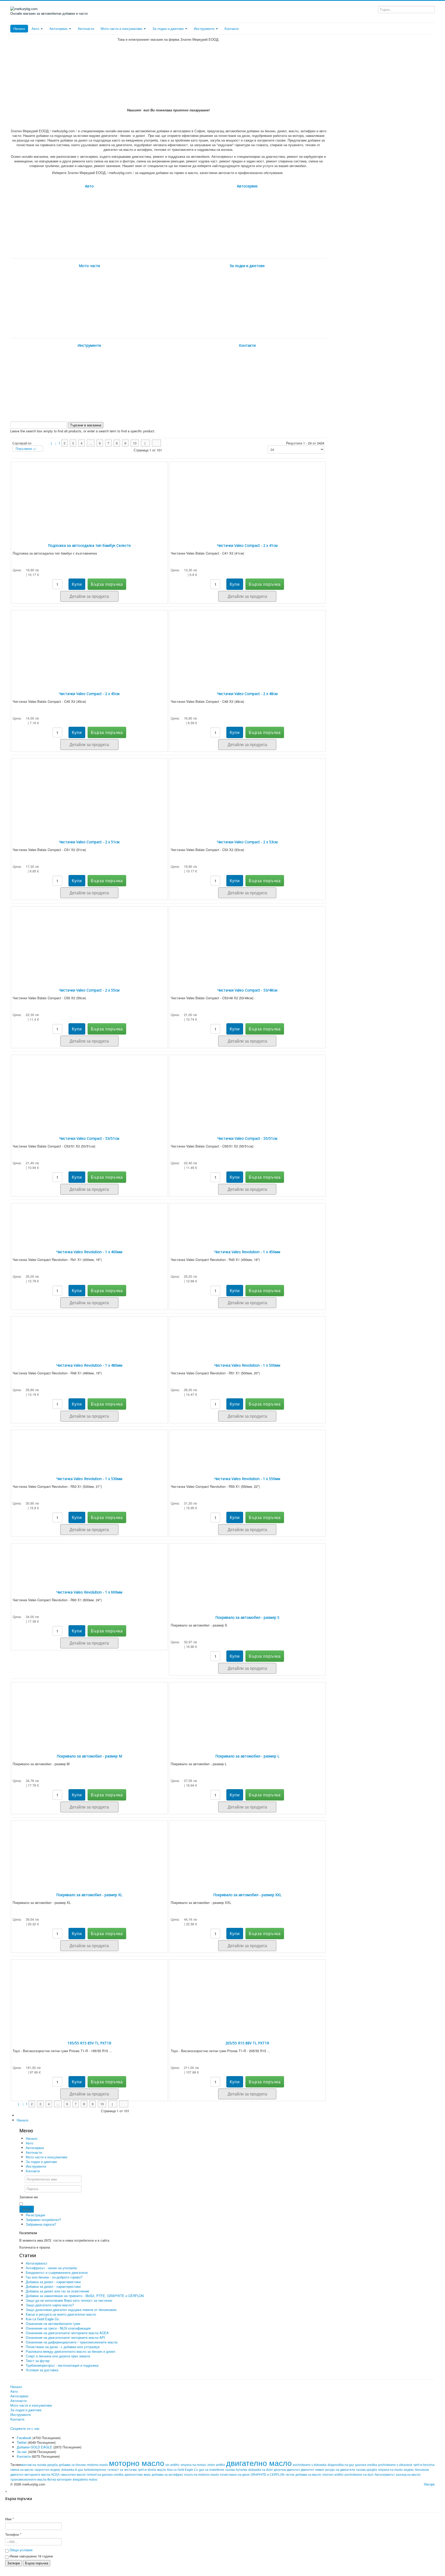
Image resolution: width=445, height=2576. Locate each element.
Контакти (232, 28)
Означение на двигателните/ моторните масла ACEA (67, 2333)
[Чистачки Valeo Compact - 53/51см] (89, 1088)
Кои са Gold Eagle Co (183, 2470)
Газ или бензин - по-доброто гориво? (54, 2277)
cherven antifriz (333, 2475)
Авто (36, 28)
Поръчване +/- (26, 448)
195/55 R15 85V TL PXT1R (89, 2043)
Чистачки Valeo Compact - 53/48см (247, 990)
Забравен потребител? (43, 2220)
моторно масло (137, 2463)
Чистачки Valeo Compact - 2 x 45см (89, 694)
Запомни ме (29, 2197)
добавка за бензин (72, 2465)
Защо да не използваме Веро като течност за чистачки (69, 2300)
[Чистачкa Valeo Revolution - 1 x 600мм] (89, 1559)
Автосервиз (59, 28)
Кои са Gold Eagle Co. (43, 2319)
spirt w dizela (147, 2470)
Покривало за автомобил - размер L (247, 1756)
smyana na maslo (390, 2470)
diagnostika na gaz (341, 2465)
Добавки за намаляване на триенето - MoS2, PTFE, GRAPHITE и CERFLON (85, 2296)
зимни (319, 2470)
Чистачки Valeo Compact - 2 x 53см (247, 842)
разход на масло (408, 2475)
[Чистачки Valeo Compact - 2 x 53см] (247, 792)
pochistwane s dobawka (310, 2465)
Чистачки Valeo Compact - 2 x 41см (247, 545)
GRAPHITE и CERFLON (268, 2475)
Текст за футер (38, 2361)
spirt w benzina (424, 2465)
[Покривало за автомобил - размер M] (89, 1711)
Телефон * (13, 2534)
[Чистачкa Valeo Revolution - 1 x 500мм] (247, 1332)
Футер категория (59, 2480)
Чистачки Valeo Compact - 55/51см (247, 1138)
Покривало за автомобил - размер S (247, 1617)
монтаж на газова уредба (39, 2465)
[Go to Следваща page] (145, 443)
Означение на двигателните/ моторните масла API (65, 2337)
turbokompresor (95, 2470)
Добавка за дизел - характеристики (53, 2282)
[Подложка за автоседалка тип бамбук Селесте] (89, 495)
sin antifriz (172, 2465)
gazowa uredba (366, 2465)
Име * (10, 2519)
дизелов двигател (287, 2470)
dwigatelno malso (85, 2480)
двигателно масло (259, 2463)
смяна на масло (22, 2470)
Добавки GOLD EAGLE (35, 2447)
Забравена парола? (41, 2224)
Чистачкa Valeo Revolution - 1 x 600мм (89, 1592)
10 (135, 443)
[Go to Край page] (156, 443)
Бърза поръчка (37, 2563)
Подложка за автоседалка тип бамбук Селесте (89, 545)
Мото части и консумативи (122, 28)
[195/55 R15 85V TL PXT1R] (89, 1993)
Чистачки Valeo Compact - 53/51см (89, 1138)
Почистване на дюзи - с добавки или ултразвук (63, 2347)
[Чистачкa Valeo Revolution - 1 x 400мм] (89, 1219)
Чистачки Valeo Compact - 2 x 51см (89, 842)
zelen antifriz (216, 2465)
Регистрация (36, 2215)
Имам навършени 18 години (31, 2556)
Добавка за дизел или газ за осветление (57, 2291)
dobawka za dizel (260, 2470)
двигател (307, 2470)
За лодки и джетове (169, 28)
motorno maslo (97, 2465)
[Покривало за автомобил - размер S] (247, 1572)
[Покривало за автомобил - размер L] (247, 1711)
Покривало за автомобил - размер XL (89, 1895)
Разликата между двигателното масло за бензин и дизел (71, 2351)
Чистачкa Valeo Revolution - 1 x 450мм (247, 1252)
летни (290, 2475)
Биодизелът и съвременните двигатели (57, 2272)
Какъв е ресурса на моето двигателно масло (61, 2314)
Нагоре (429, 2484)
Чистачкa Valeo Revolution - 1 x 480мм (89, 1365)
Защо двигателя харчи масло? (50, 2305)
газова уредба (367, 2470)
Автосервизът (37, 2263)
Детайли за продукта (89, 596)
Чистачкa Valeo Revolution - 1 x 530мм (89, 1479)
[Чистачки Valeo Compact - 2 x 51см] (89, 792)
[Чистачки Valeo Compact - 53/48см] (247, 940)
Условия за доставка (42, 2370)
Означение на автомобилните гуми (53, 2323)
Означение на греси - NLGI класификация (58, 2328)
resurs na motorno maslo (202, 2475)
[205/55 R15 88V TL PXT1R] (247, 1993)
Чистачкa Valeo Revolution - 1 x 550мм (247, 1479)
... (91, 443)
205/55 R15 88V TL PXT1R (247, 2043)
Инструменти (205, 28)
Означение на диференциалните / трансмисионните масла (72, 2342)
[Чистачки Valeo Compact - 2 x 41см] (247, 495)
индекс (409, 2470)
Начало (19, 28)
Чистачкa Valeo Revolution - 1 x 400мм (89, 1252)
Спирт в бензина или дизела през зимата (58, 2356)
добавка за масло (308, 2475)
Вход (27, 2209)
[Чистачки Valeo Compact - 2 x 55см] (89, 940)
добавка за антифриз (167, 2475)
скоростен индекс (47, 2470)
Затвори (14, 2563)
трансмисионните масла (29, 2480)
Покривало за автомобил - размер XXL (247, 1895)
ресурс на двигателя (340, 2470)
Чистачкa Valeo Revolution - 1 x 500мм (247, 1365)
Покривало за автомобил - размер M (89, 1756)
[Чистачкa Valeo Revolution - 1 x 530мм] (89, 1446)
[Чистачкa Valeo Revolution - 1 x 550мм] (247, 1446)
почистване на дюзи (235, 2475)
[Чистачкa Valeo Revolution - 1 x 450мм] (247, 1219)
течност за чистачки (122, 2470)
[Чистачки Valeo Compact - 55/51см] (247, 1088)
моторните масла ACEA (42, 2475)
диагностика (134, 2475)
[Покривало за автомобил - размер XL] (89, 1849)
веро (147, 2475)
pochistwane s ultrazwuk (395, 2465)
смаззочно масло (73, 2475)
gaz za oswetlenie (212, 2470)
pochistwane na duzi (359, 2475)
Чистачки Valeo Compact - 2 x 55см (89, 990)
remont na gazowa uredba (105, 2475)
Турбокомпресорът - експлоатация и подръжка (62, 2365)
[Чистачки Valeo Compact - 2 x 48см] (247, 643)
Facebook (24, 2438)
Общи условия (21, 2550)
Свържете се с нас (25, 2429)
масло (162, 2470)
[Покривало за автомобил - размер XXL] (247, 1849)
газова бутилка (236, 2470)
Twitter (22, 2442)
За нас (22, 2452)
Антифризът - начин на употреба (51, 2268)
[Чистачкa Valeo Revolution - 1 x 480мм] (89, 1332)
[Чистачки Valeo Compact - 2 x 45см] (89, 643)
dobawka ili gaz (72, 2470)
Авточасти (86, 28)
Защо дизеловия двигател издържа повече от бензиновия (71, 2310)
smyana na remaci (193, 2465)
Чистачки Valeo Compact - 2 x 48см (247, 694)
